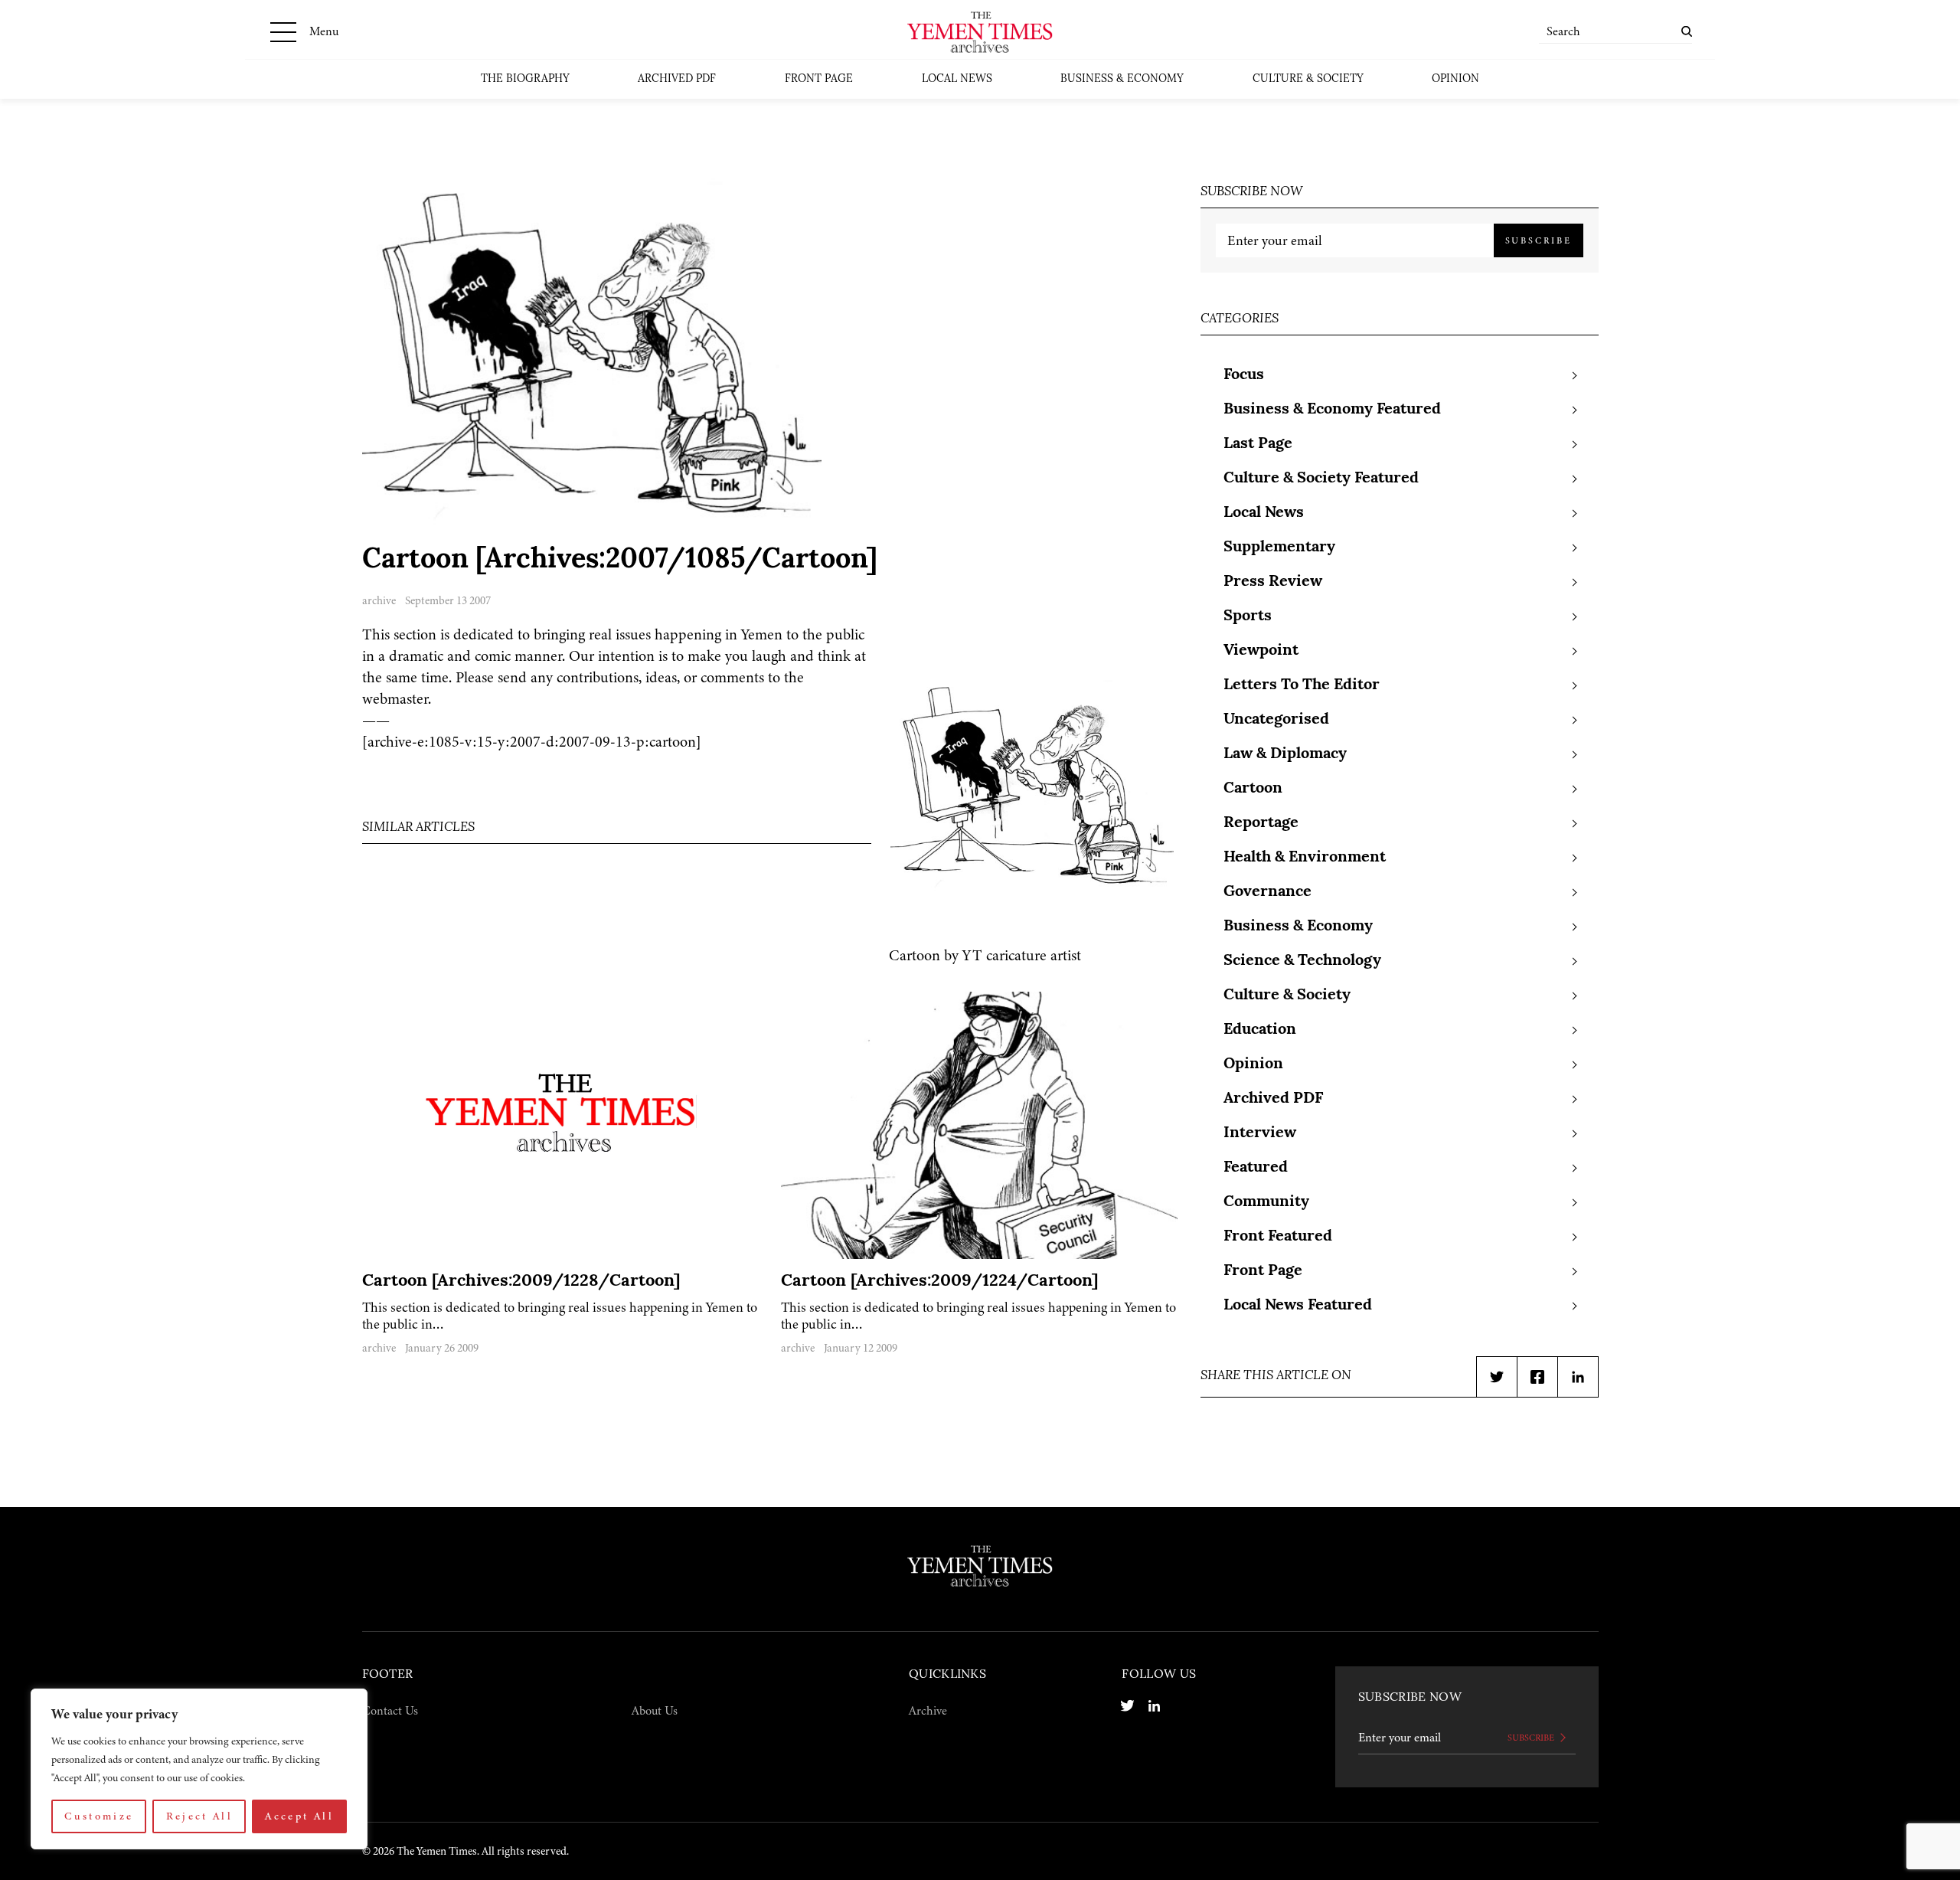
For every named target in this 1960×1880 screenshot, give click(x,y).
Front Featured (1278, 1237)
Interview (1260, 1133)
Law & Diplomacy (1285, 754)
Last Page (1258, 444)
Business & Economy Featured (1332, 410)
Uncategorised (1276, 720)
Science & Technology (1302, 961)
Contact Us (390, 1711)
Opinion (1455, 79)
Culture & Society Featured (1321, 479)
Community (1266, 1202)
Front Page (819, 79)
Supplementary (1279, 548)
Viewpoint (1261, 651)
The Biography (525, 79)
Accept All (299, 1816)
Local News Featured (1298, 1306)
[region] (199, 1769)
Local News (957, 79)
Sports (1248, 616)
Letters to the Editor (1302, 685)
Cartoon (1253, 789)
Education (1260, 1030)
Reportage (1261, 823)
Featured (1256, 1168)
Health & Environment (1305, 858)
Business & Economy (1122, 79)
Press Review (1273, 582)
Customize (99, 1816)
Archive (928, 1711)
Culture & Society (1308, 79)
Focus (1244, 375)
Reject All (200, 1816)
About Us (655, 1711)
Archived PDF (677, 79)
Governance (1267, 892)
